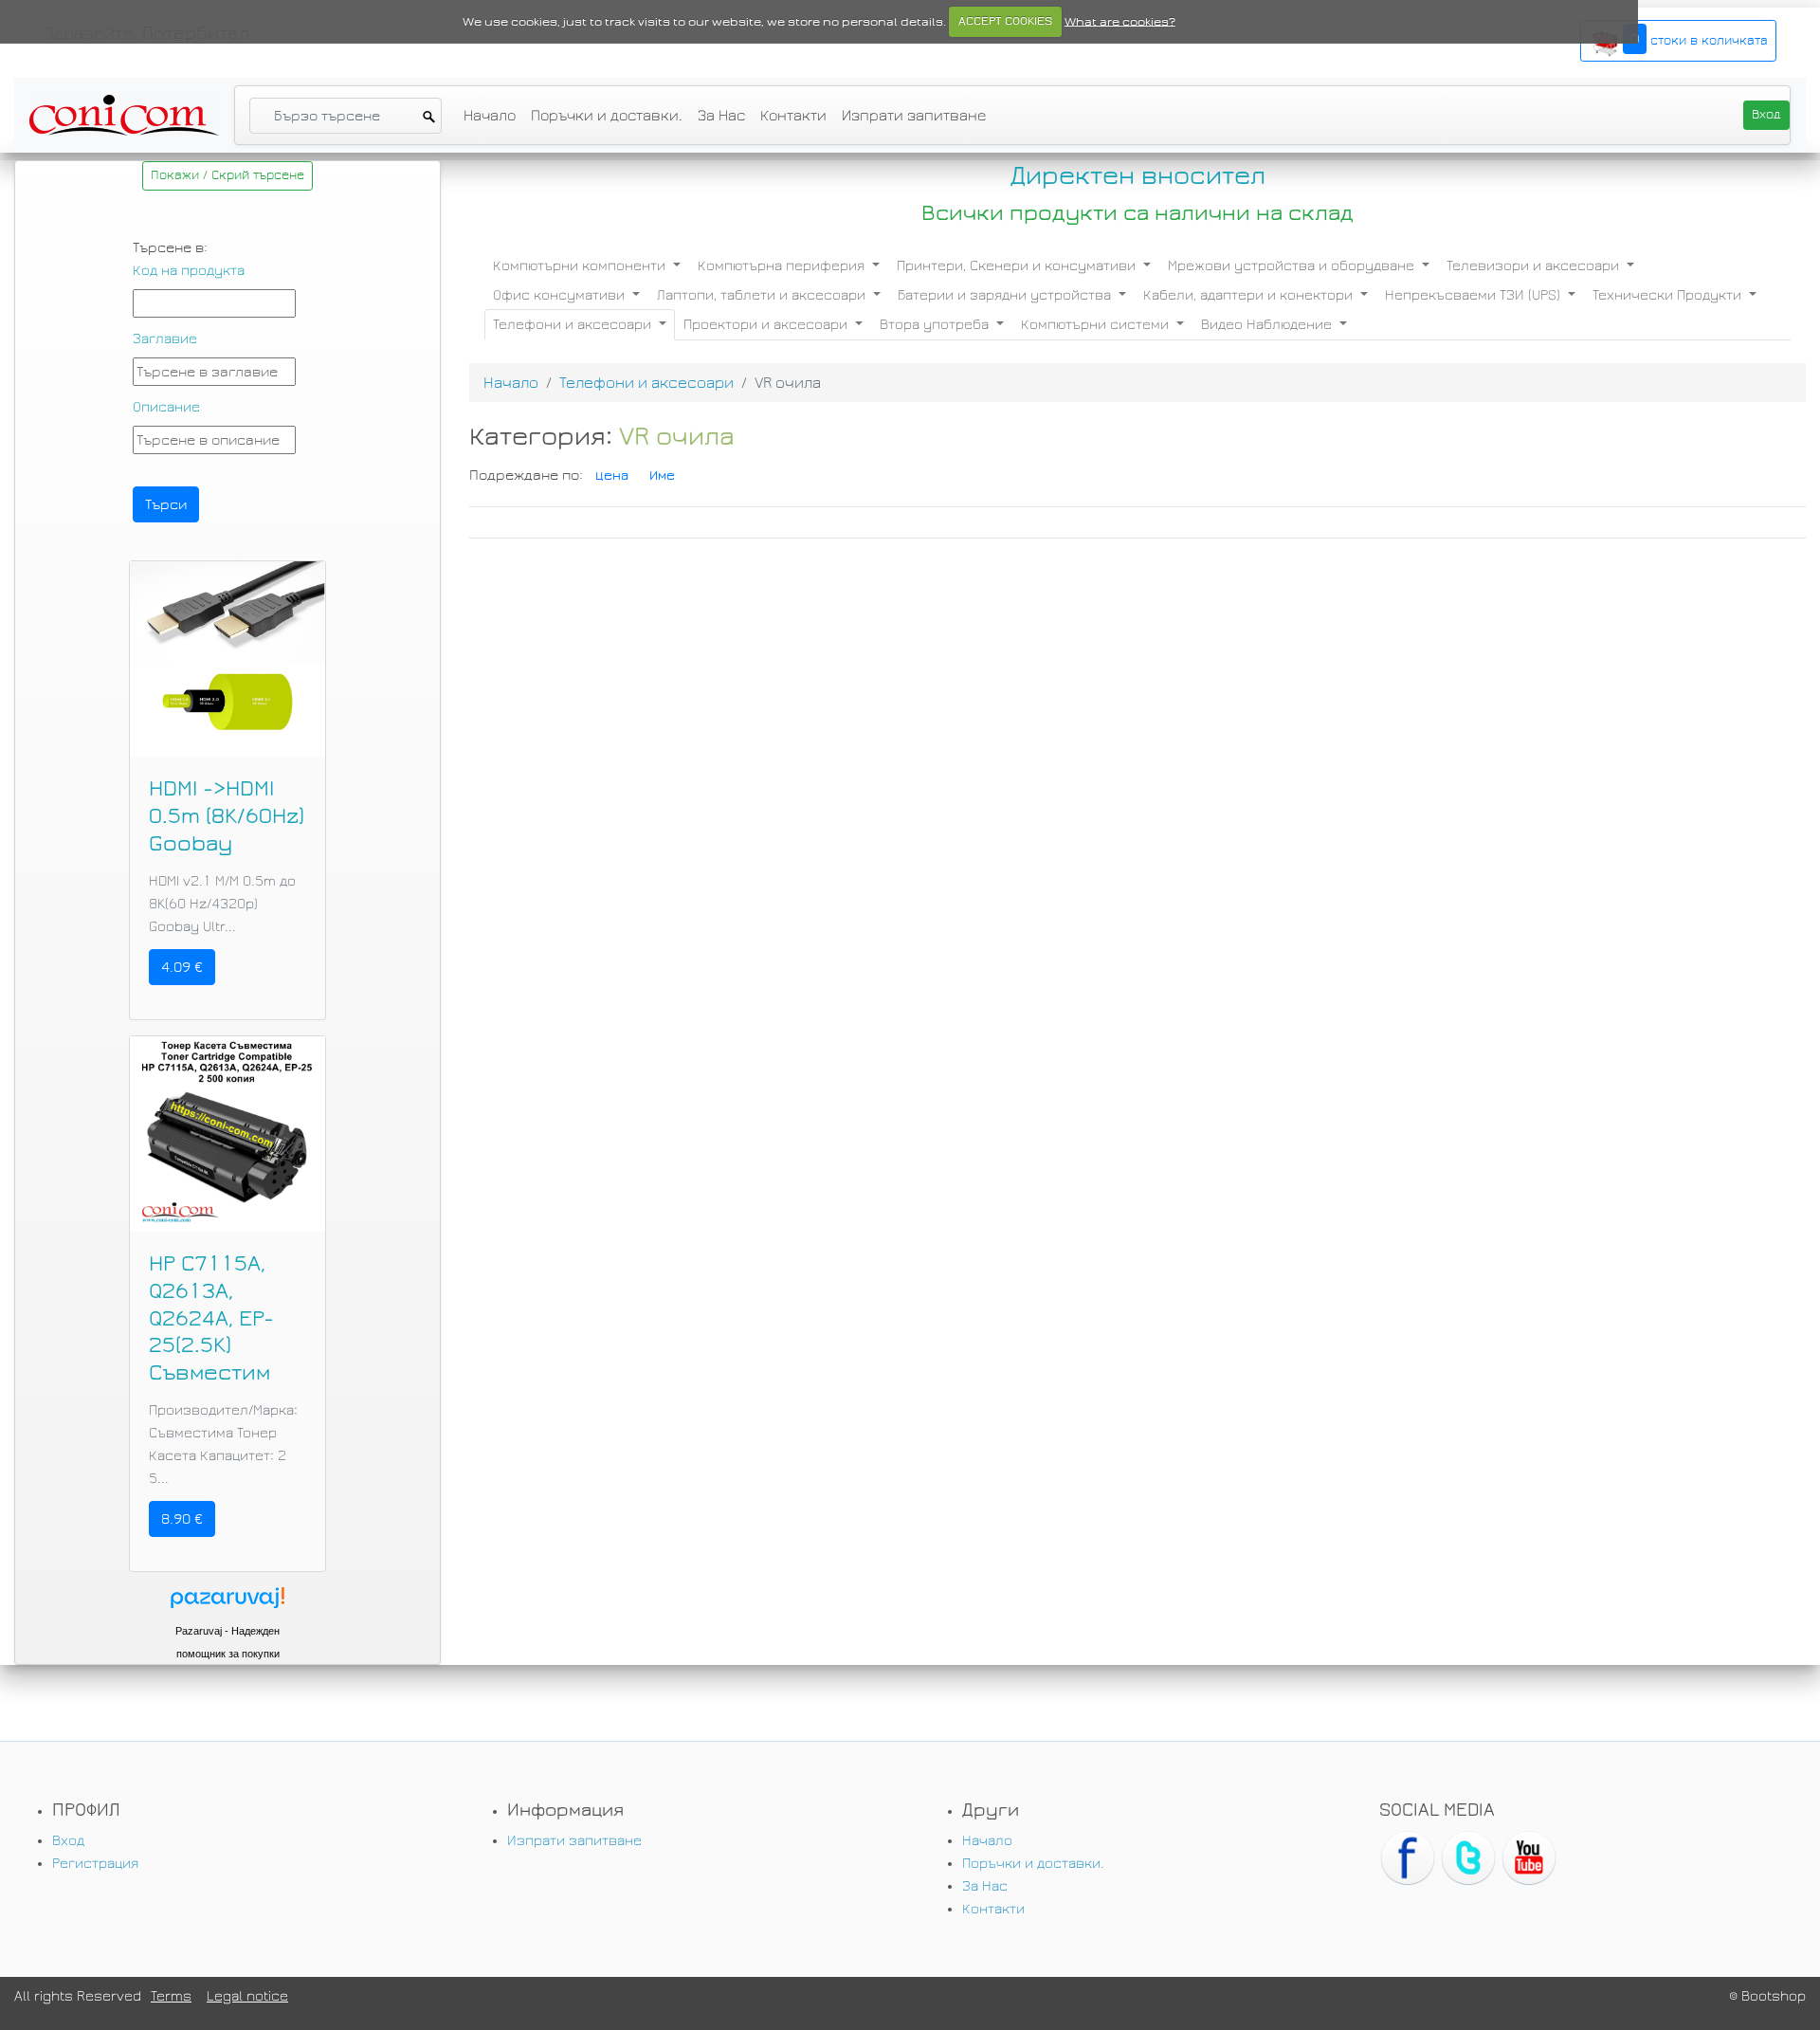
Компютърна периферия (783, 265)
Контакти (793, 115)
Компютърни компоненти (581, 265)
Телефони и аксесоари (574, 324)
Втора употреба (936, 324)
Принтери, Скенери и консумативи (1018, 265)
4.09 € (182, 967)
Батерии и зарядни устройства (1006, 295)
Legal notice (247, 1996)
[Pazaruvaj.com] (227, 1603)
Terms (171, 1996)
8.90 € (182, 1519)
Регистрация (95, 1863)
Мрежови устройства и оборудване (1293, 265)
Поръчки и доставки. (607, 115)
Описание (166, 407)
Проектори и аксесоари (767, 324)
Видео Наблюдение (1268, 324)
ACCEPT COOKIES (1005, 21)
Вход (68, 1840)
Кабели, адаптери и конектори (1250, 295)
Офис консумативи (561, 295)
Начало (490, 115)
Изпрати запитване (914, 115)
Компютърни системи (1097, 324)
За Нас (721, 115)
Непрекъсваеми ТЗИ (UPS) (1474, 295)
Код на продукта (189, 270)
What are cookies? (1120, 21)
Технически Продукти (1669, 295)
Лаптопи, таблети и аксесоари (763, 295)
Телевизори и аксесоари (1535, 265)
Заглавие (165, 338)
